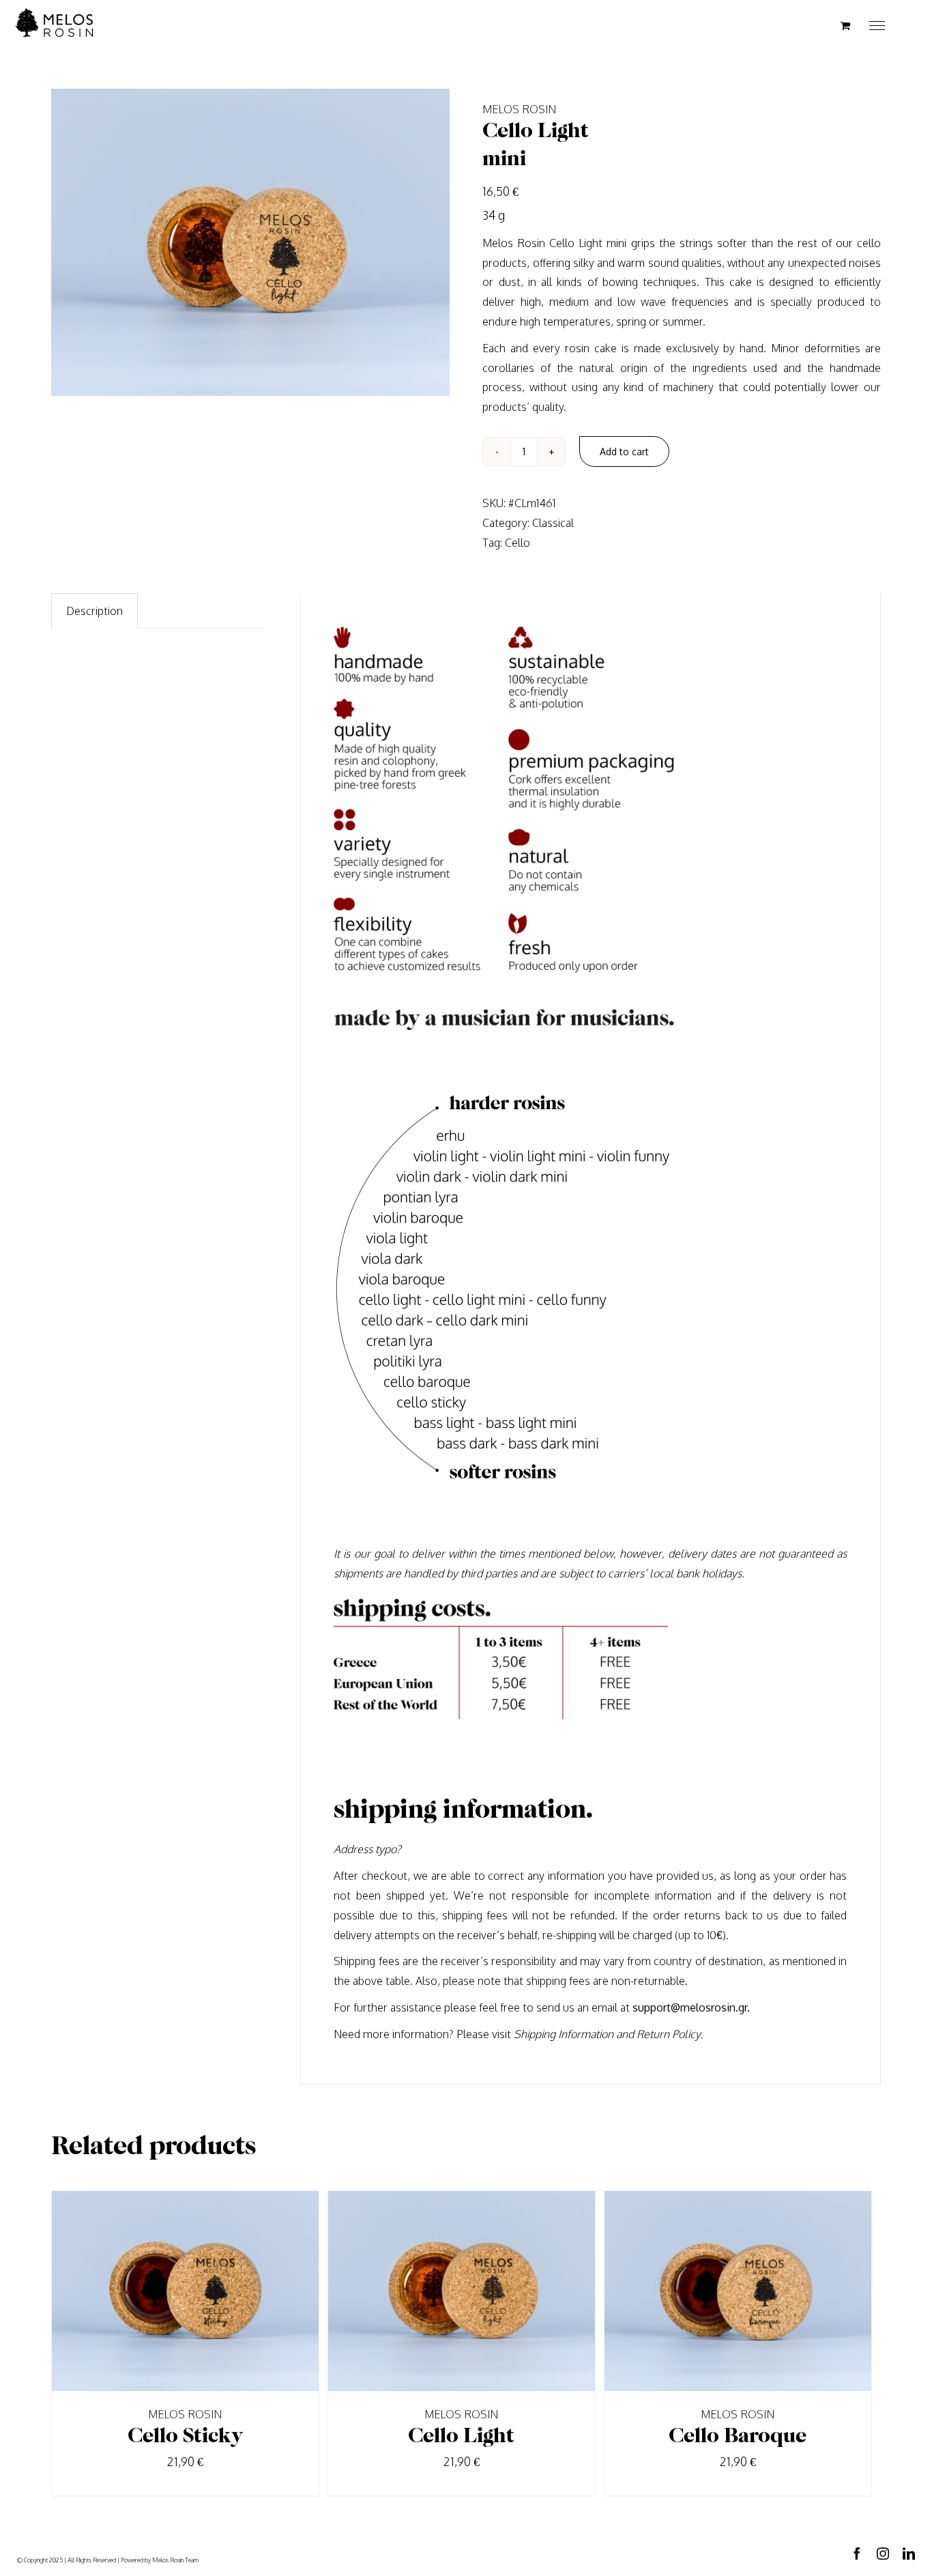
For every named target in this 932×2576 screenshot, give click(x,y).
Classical (553, 523)
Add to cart (624, 452)
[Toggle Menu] (877, 26)
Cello (518, 543)
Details (229, 2293)
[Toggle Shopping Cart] (845, 26)
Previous (65, 242)
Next (436, 242)
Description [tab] (94, 611)
